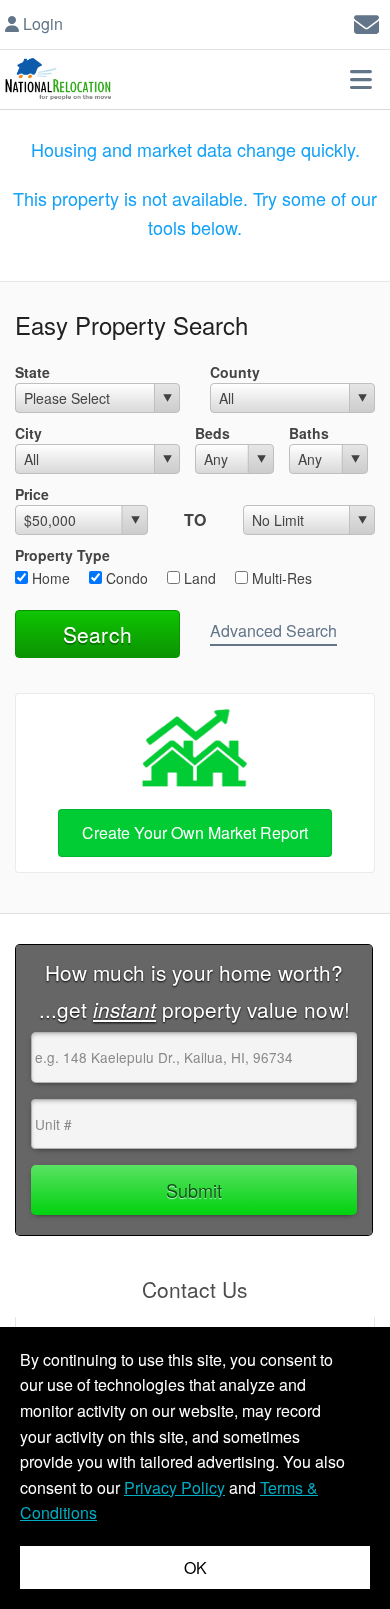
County (235, 372)
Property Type (62, 555)
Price (32, 494)
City (28, 433)
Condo (125, 578)
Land (198, 578)
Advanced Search (273, 630)
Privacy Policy (174, 1487)
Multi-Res (280, 578)
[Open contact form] (366, 21)
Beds (212, 433)
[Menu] (361, 79)
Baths (309, 433)
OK (195, 1567)
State (32, 372)
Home (49, 578)
